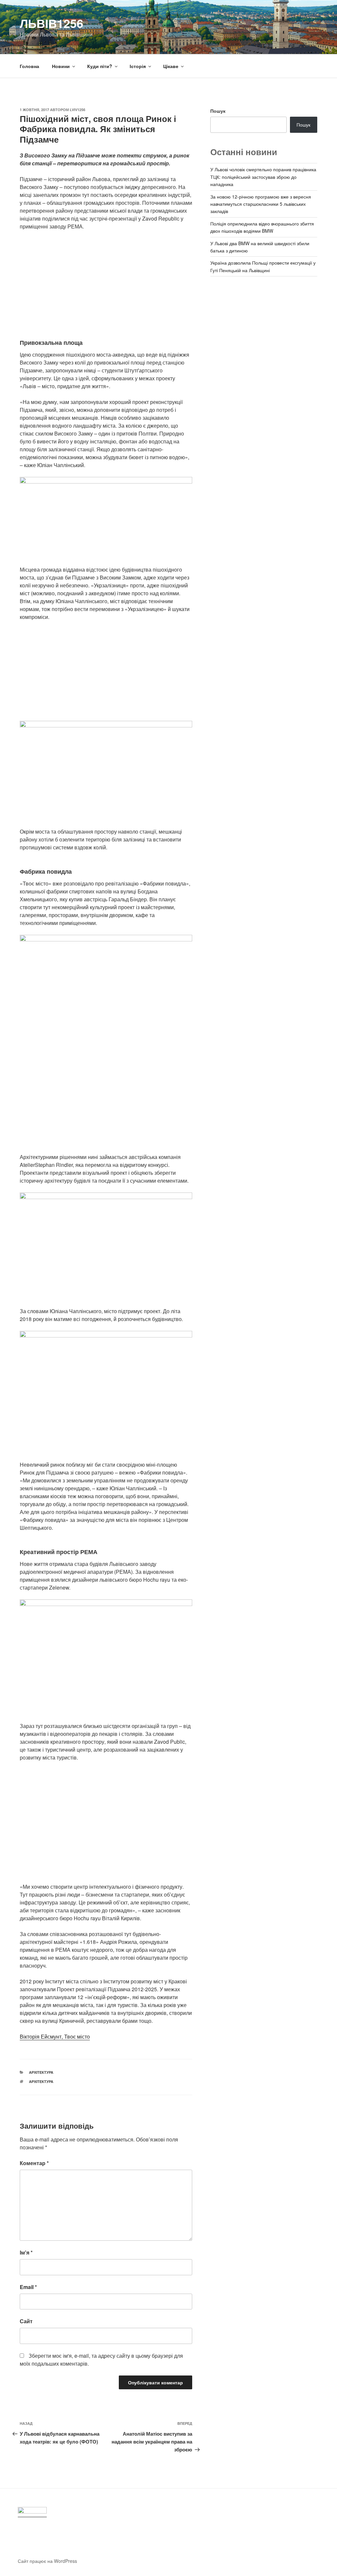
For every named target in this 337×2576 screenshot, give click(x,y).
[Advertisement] (106, 284)
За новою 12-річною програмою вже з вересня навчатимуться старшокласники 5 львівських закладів (261, 204)
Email (28, 2287)
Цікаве (171, 66)
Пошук (218, 111)
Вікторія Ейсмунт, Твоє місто (55, 2036)
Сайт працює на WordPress (47, 2561)
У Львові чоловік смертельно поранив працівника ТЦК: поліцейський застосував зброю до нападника (263, 177)
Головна (29, 66)
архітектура (41, 2081)
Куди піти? (100, 66)
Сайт (26, 2321)
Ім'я (26, 2252)
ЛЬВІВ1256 (52, 23)
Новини (61, 66)
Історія (138, 66)
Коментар (34, 2163)
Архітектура (41, 2072)
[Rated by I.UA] (32, 2512)
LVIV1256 (78, 110)
